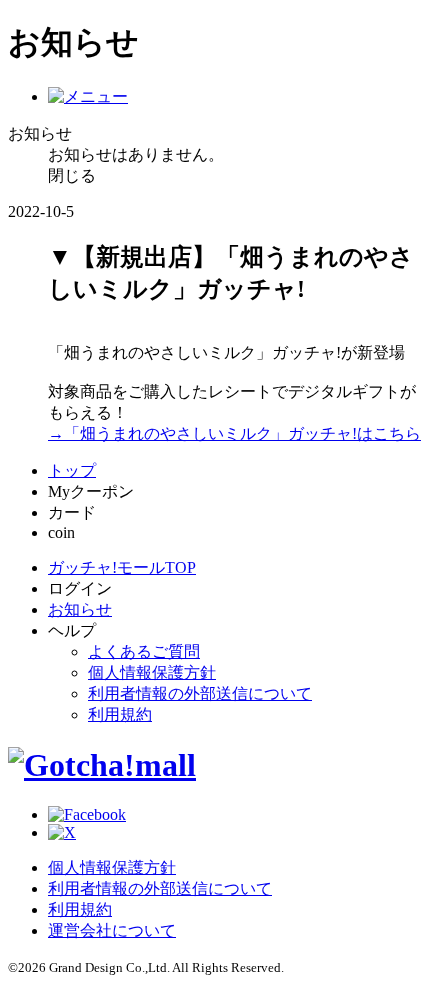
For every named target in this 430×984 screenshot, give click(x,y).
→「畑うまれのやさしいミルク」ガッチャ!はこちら (234, 433)
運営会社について (112, 930)
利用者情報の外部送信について (200, 693)
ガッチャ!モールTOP (122, 567)
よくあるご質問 (144, 651)
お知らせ (80, 609)
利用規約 (120, 714)
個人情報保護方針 (152, 672)
